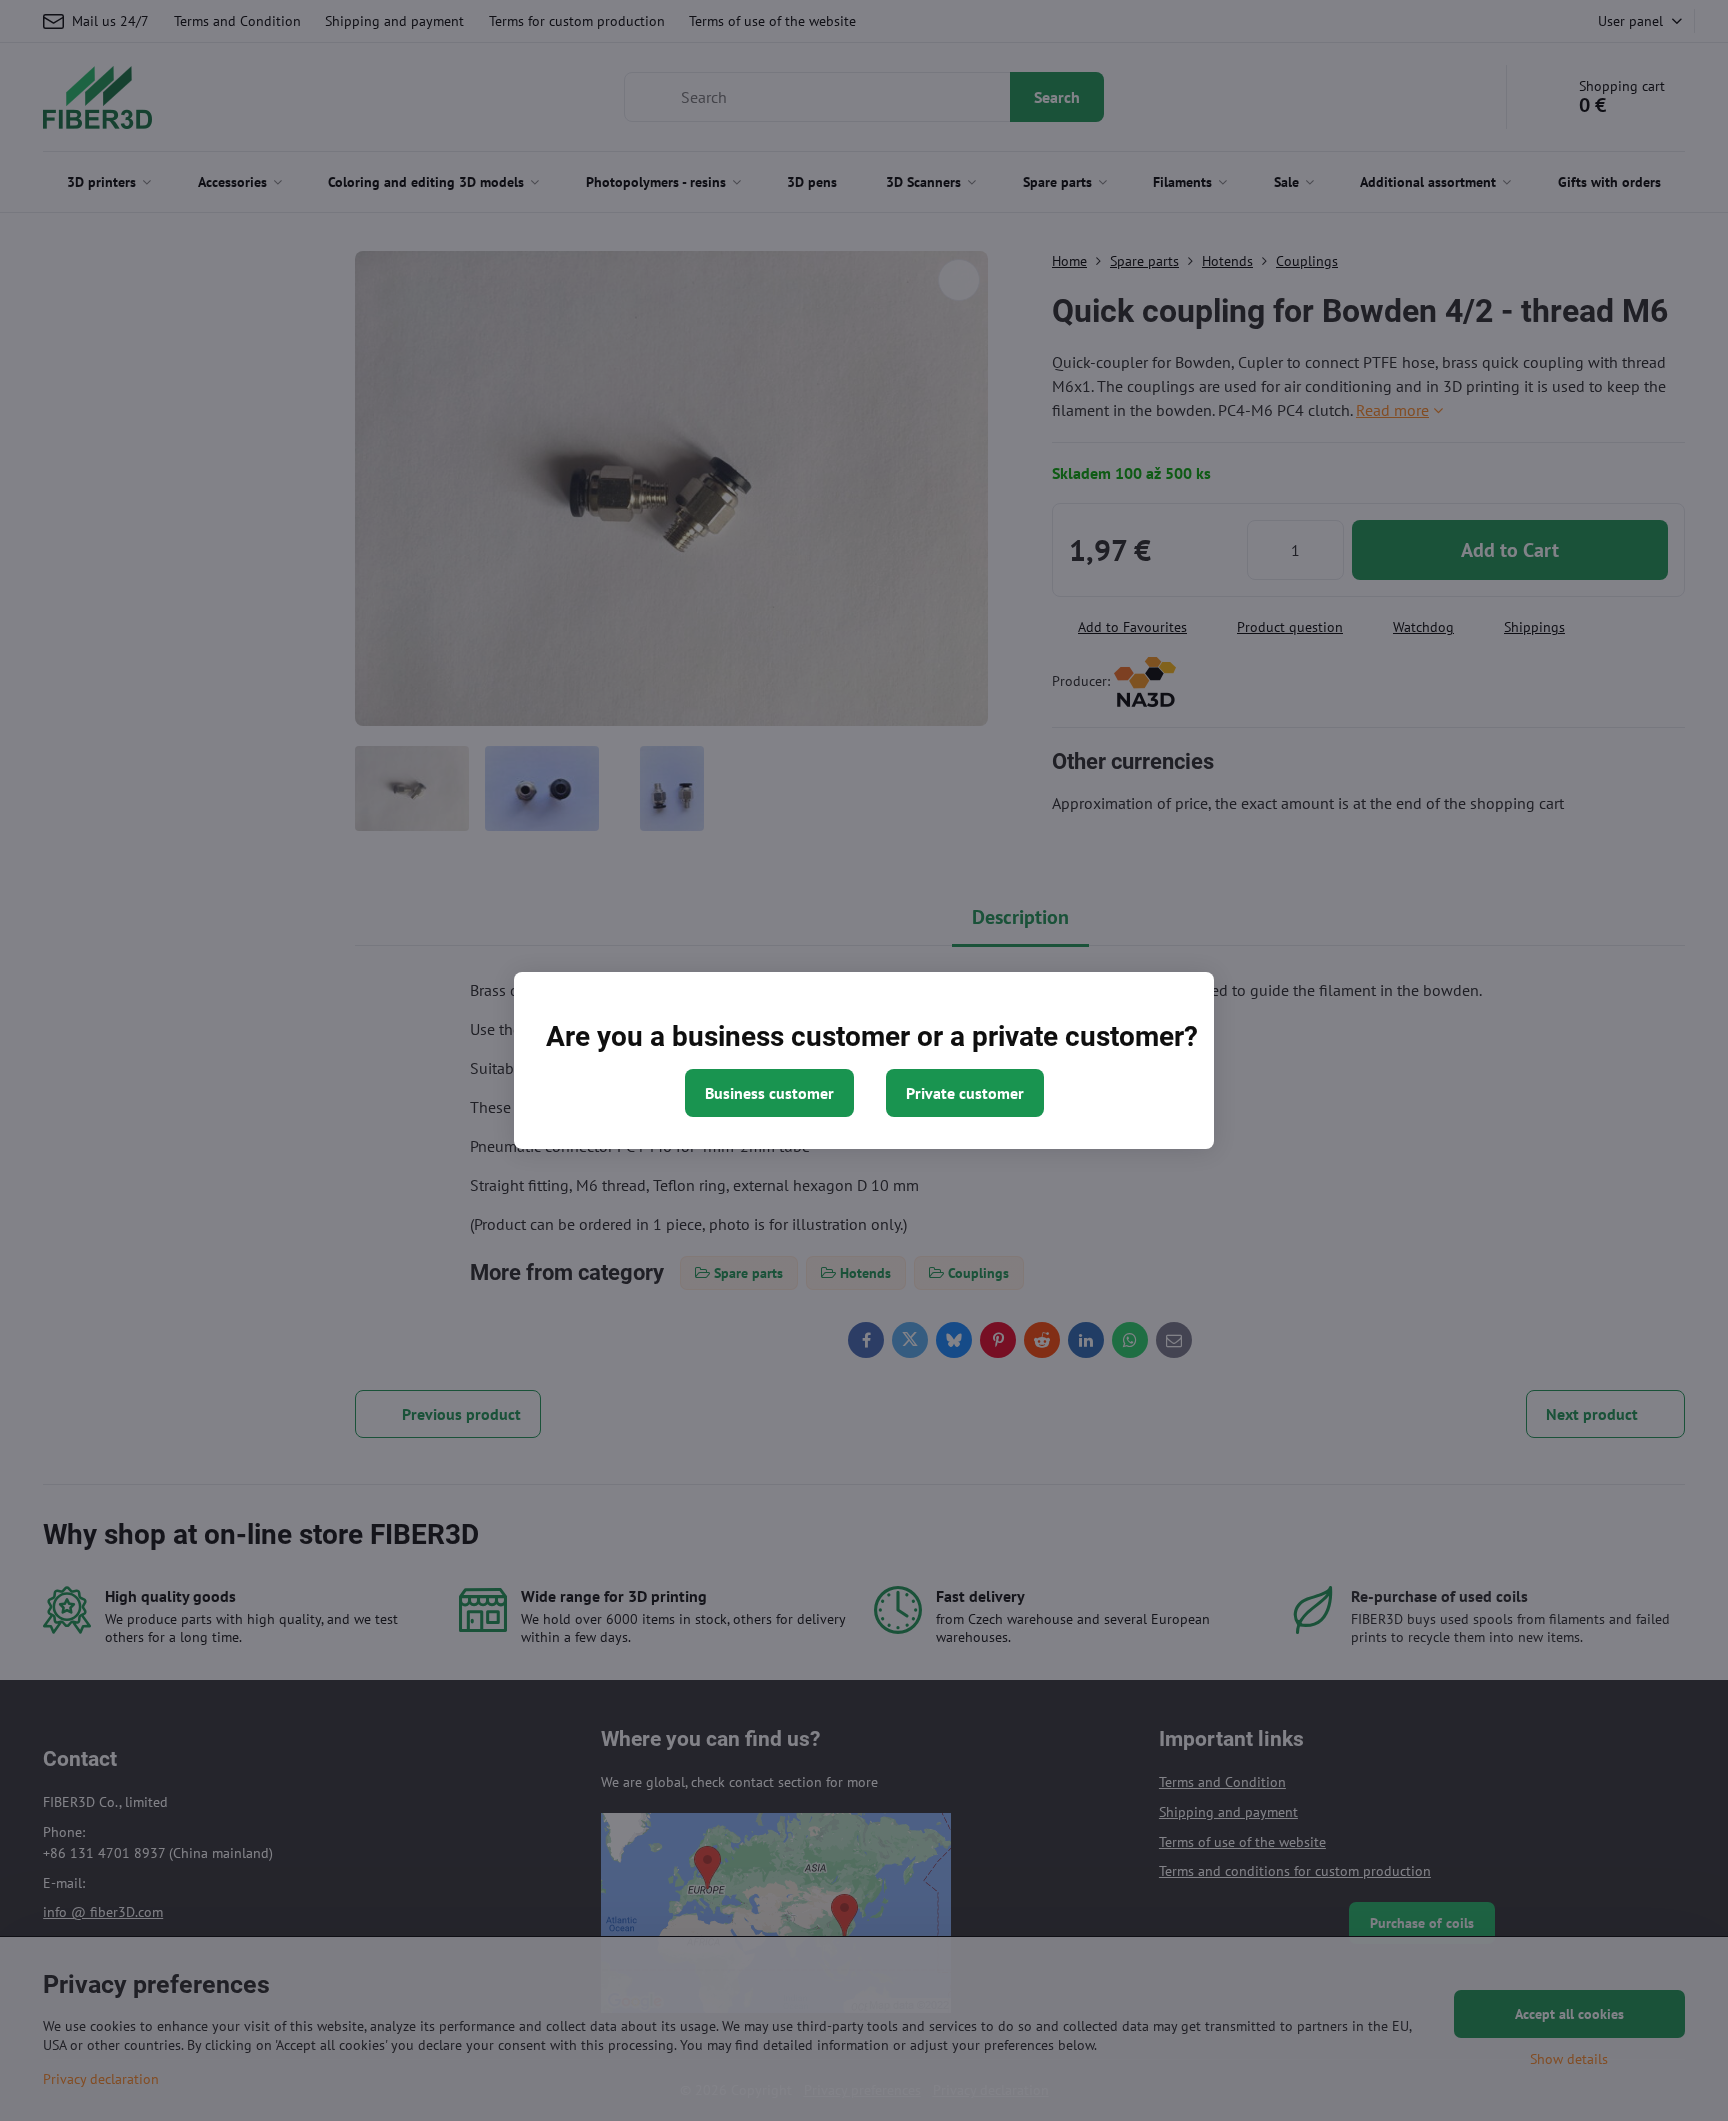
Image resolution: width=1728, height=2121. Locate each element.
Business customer (769, 1093)
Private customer (965, 1093)
